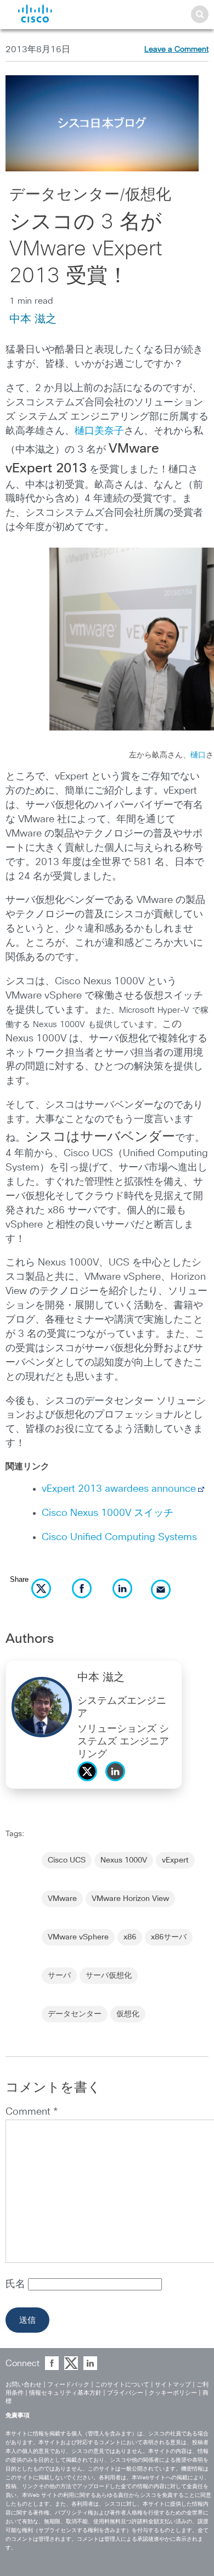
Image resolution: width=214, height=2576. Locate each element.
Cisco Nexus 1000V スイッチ (108, 1513)
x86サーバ (169, 1937)
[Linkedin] (118, 1784)
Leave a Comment (176, 49)
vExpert (175, 1860)
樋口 (198, 755)
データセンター (75, 2014)
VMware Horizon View (130, 1899)
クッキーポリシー (173, 2393)
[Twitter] (90, 1784)
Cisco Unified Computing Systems (119, 1537)
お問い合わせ (24, 2385)
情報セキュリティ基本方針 (65, 2393)
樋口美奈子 (99, 431)
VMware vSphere (78, 1937)
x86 (130, 1937)
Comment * (32, 2112)
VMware (62, 1899)
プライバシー (125, 2393)
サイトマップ (173, 2385)
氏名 (17, 2284)
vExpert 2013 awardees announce (119, 1489)
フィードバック (68, 2385)
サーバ (59, 1976)
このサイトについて (122, 2385)
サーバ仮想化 (109, 1976)
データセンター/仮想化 (90, 195)
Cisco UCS (67, 1860)
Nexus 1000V (124, 1860)
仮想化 (128, 2014)
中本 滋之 (33, 319)
